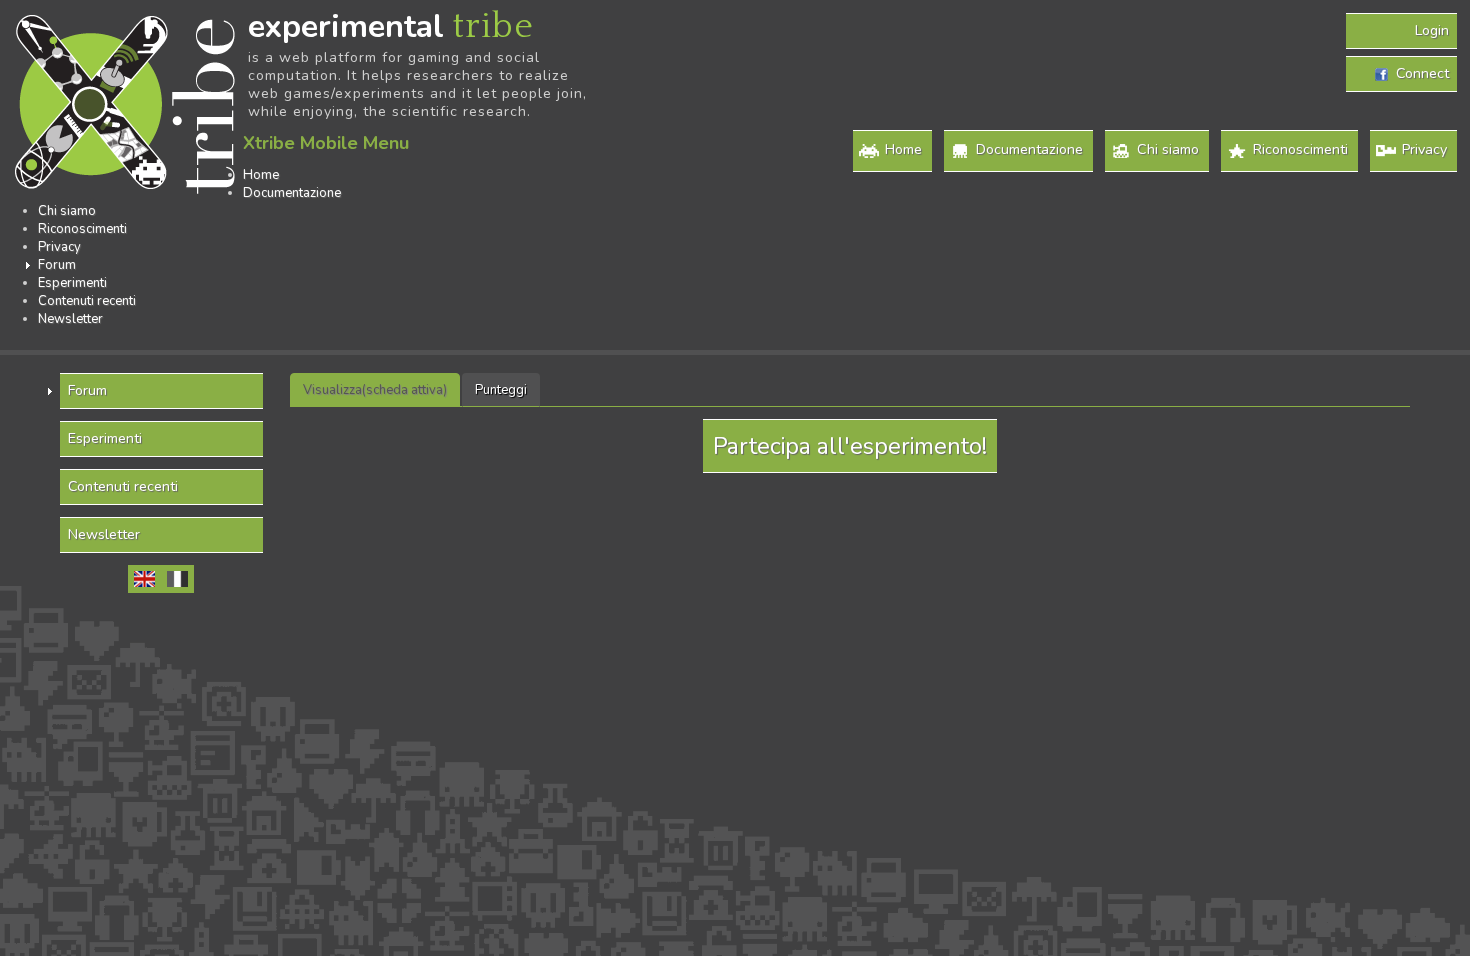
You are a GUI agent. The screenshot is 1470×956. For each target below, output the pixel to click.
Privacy (1424, 149)
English (144, 579)
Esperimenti (72, 283)
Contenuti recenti (87, 301)
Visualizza (375, 390)
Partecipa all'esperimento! (850, 446)
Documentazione (1029, 149)
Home (903, 149)
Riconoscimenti (1300, 149)
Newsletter (70, 319)
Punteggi (501, 390)
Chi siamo (1168, 149)
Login (1432, 30)
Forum (57, 265)
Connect (1418, 73)
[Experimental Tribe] (128, 106)
